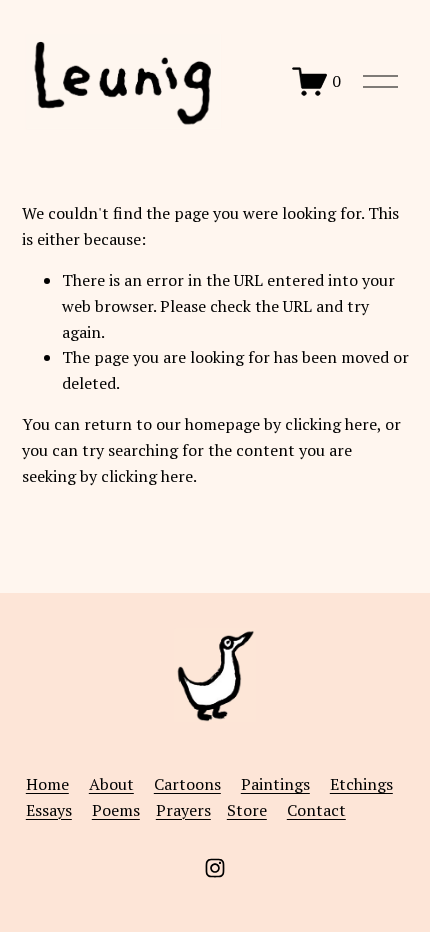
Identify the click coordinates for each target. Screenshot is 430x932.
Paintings (275, 784)
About (111, 784)
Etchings (361, 784)
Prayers (183, 810)
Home (47, 784)
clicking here (331, 424)
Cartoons (187, 784)
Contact (316, 810)
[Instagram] (215, 868)
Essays (49, 810)
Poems (116, 810)
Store (247, 810)
